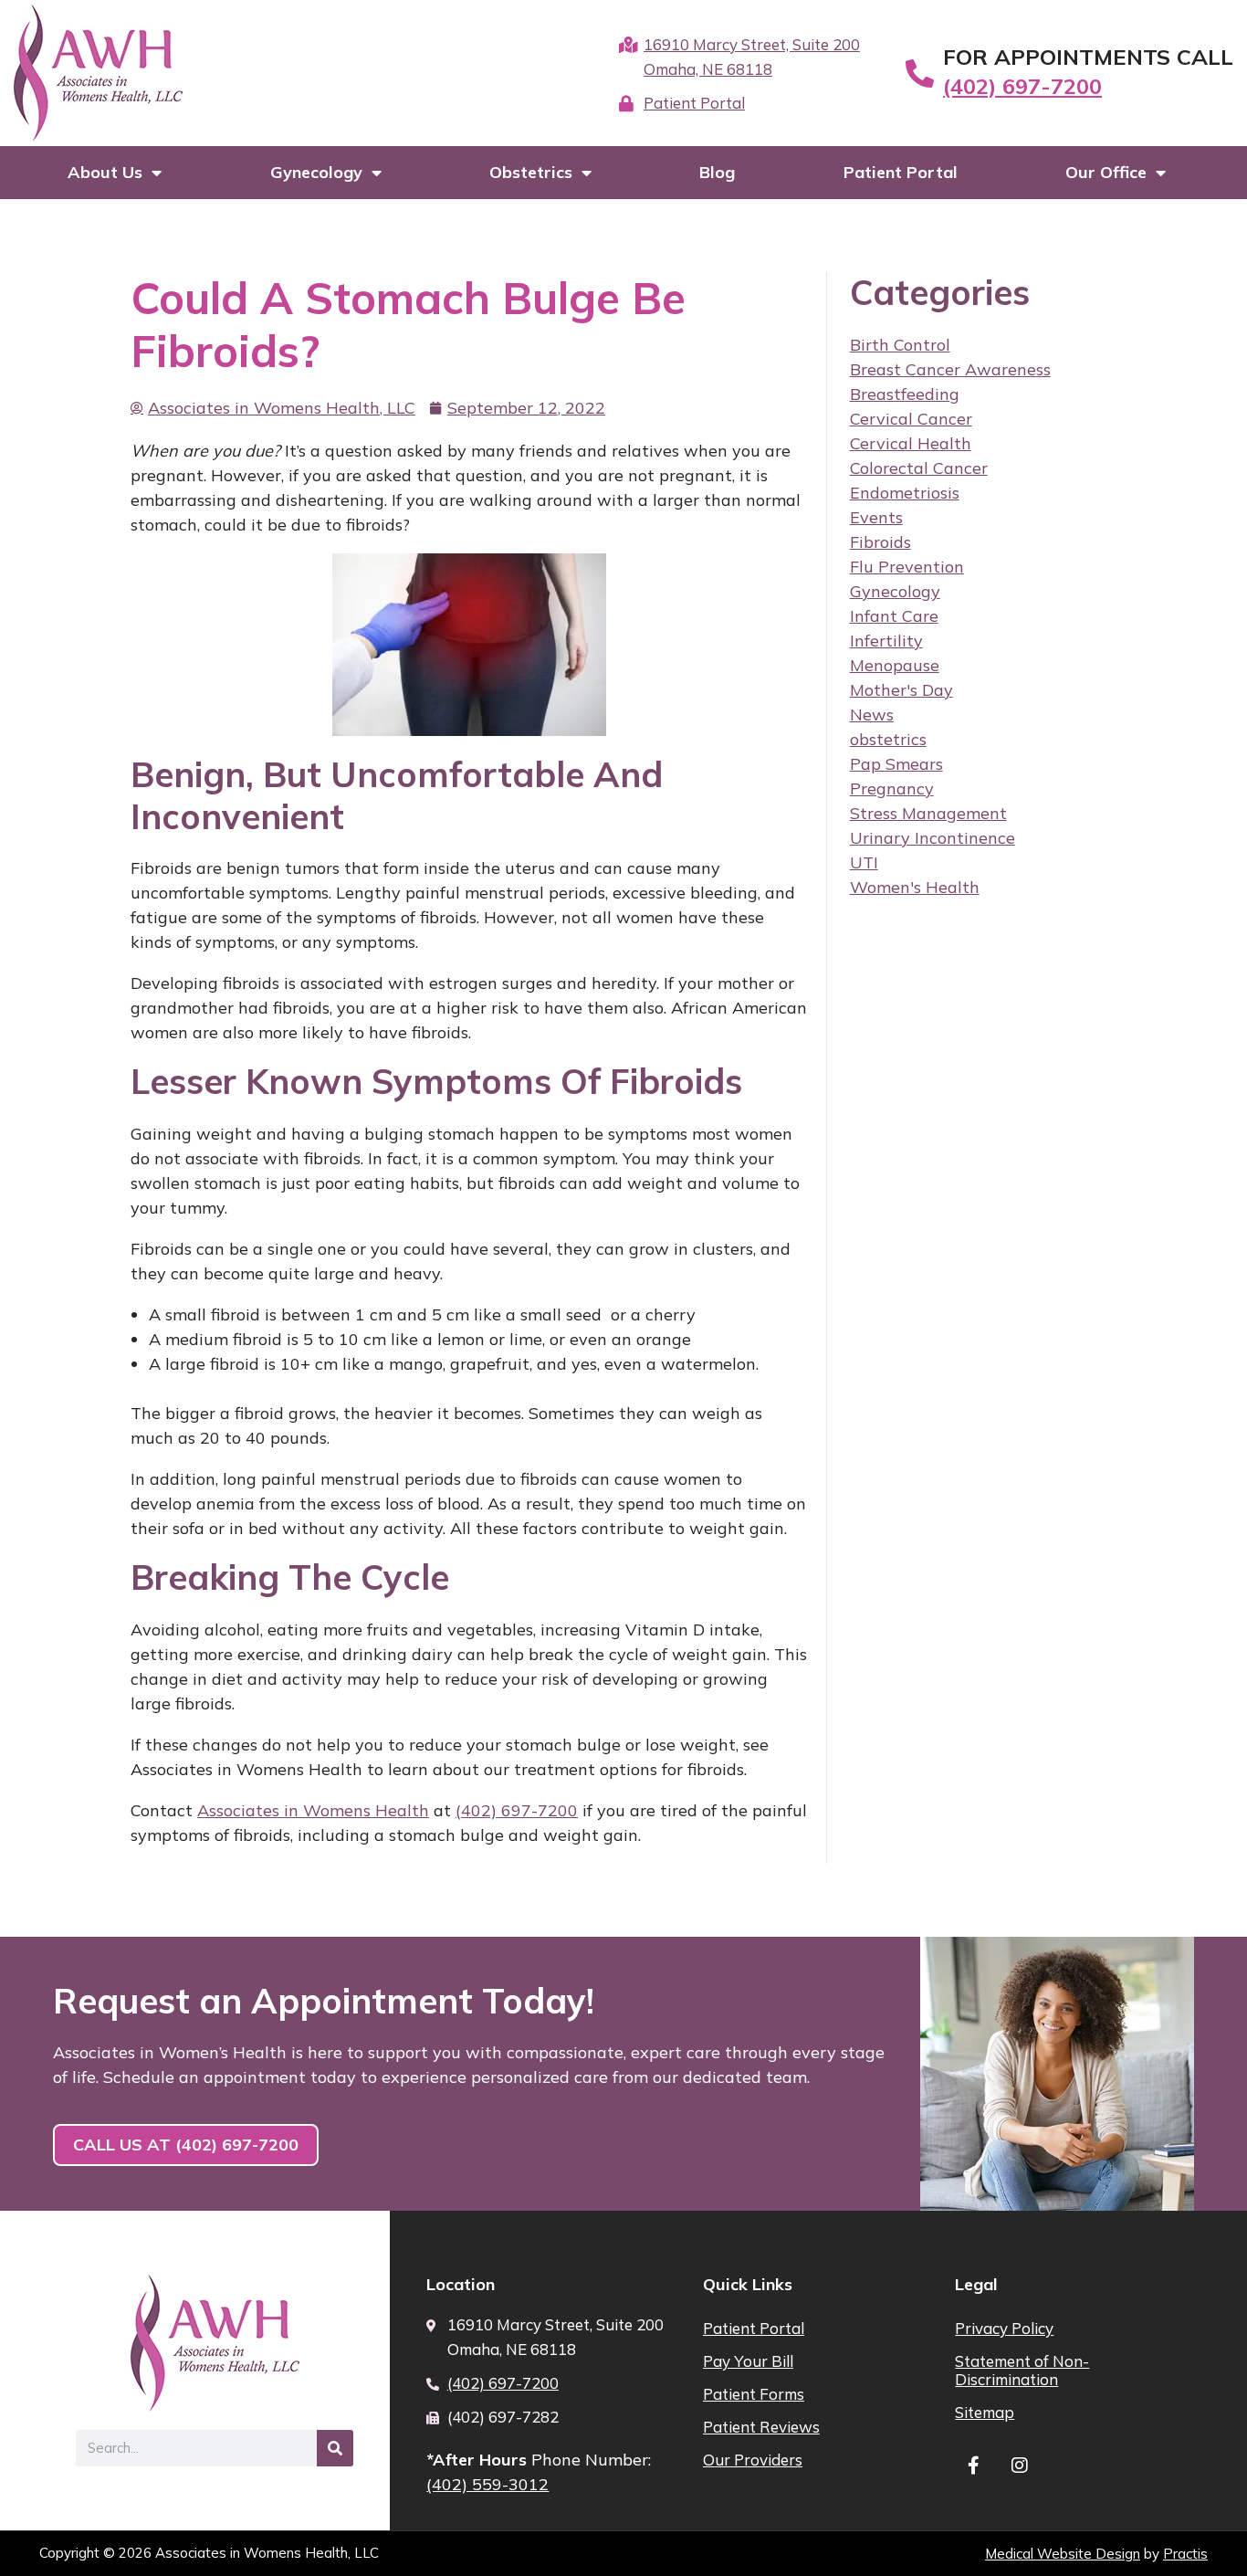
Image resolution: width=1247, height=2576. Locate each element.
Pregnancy (892, 789)
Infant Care (894, 616)
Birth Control (900, 345)
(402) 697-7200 (1022, 86)
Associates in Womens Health (313, 1810)
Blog (717, 172)
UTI (864, 862)
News (872, 715)
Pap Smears (896, 764)
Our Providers (753, 2460)
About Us (105, 172)
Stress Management (928, 813)
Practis (1185, 2554)
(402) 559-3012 (487, 2484)
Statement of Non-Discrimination (1022, 2370)
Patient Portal (901, 172)
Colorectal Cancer (919, 468)
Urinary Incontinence (933, 838)
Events (876, 517)
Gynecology (316, 172)
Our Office (1106, 172)
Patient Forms (754, 2394)
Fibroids (880, 542)
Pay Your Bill (748, 2361)
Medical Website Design (1063, 2554)
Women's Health (915, 887)
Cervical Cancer (911, 419)
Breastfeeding (905, 394)
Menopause (895, 665)
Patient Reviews (761, 2427)
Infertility (886, 641)
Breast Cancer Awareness (950, 369)
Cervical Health (911, 443)
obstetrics (888, 739)
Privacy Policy (1004, 2328)
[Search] (335, 2448)
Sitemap (985, 2412)
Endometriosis (905, 493)
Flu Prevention (907, 567)
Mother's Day (901, 690)
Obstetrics (531, 172)
